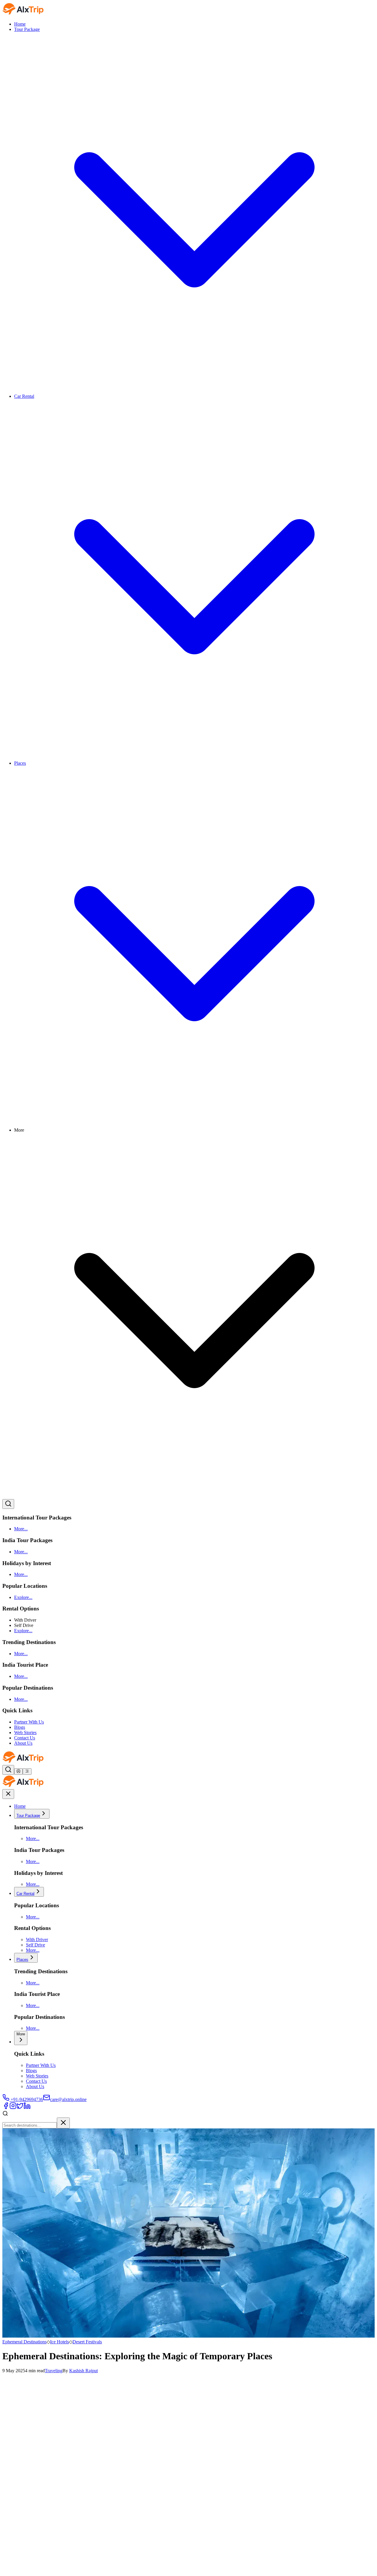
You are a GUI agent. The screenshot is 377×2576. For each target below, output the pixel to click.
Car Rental (25, 1894)
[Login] (18, 1772)
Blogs (20, 1727)
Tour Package (28, 1816)
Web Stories (25, 1732)
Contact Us (25, 1738)
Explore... (23, 1597)
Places (22, 1960)
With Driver (37, 1940)
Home (20, 24)
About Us (23, 1743)
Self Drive (35, 1945)
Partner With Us (29, 1722)
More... (21, 1529)
